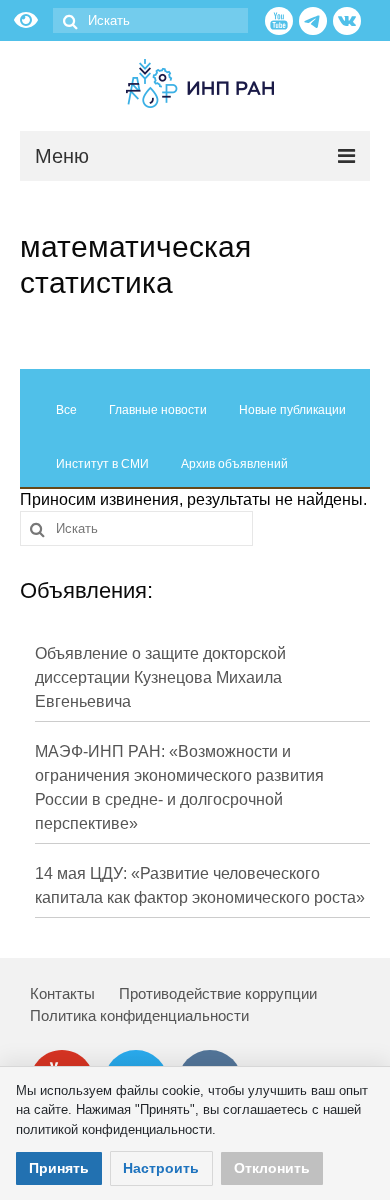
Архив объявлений (234, 464)
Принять (59, 1168)
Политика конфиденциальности (139, 1015)
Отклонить (272, 1168)
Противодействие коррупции (218, 993)
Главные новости (158, 410)
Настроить (161, 1168)
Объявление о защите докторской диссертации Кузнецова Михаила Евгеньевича (160, 677)
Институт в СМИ (102, 464)
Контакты (62, 993)
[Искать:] (150, 20)
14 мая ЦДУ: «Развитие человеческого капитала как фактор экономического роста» (200, 885)
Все (66, 410)
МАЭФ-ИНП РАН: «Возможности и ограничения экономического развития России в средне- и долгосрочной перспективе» (179, 787)
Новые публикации (292, 410)
